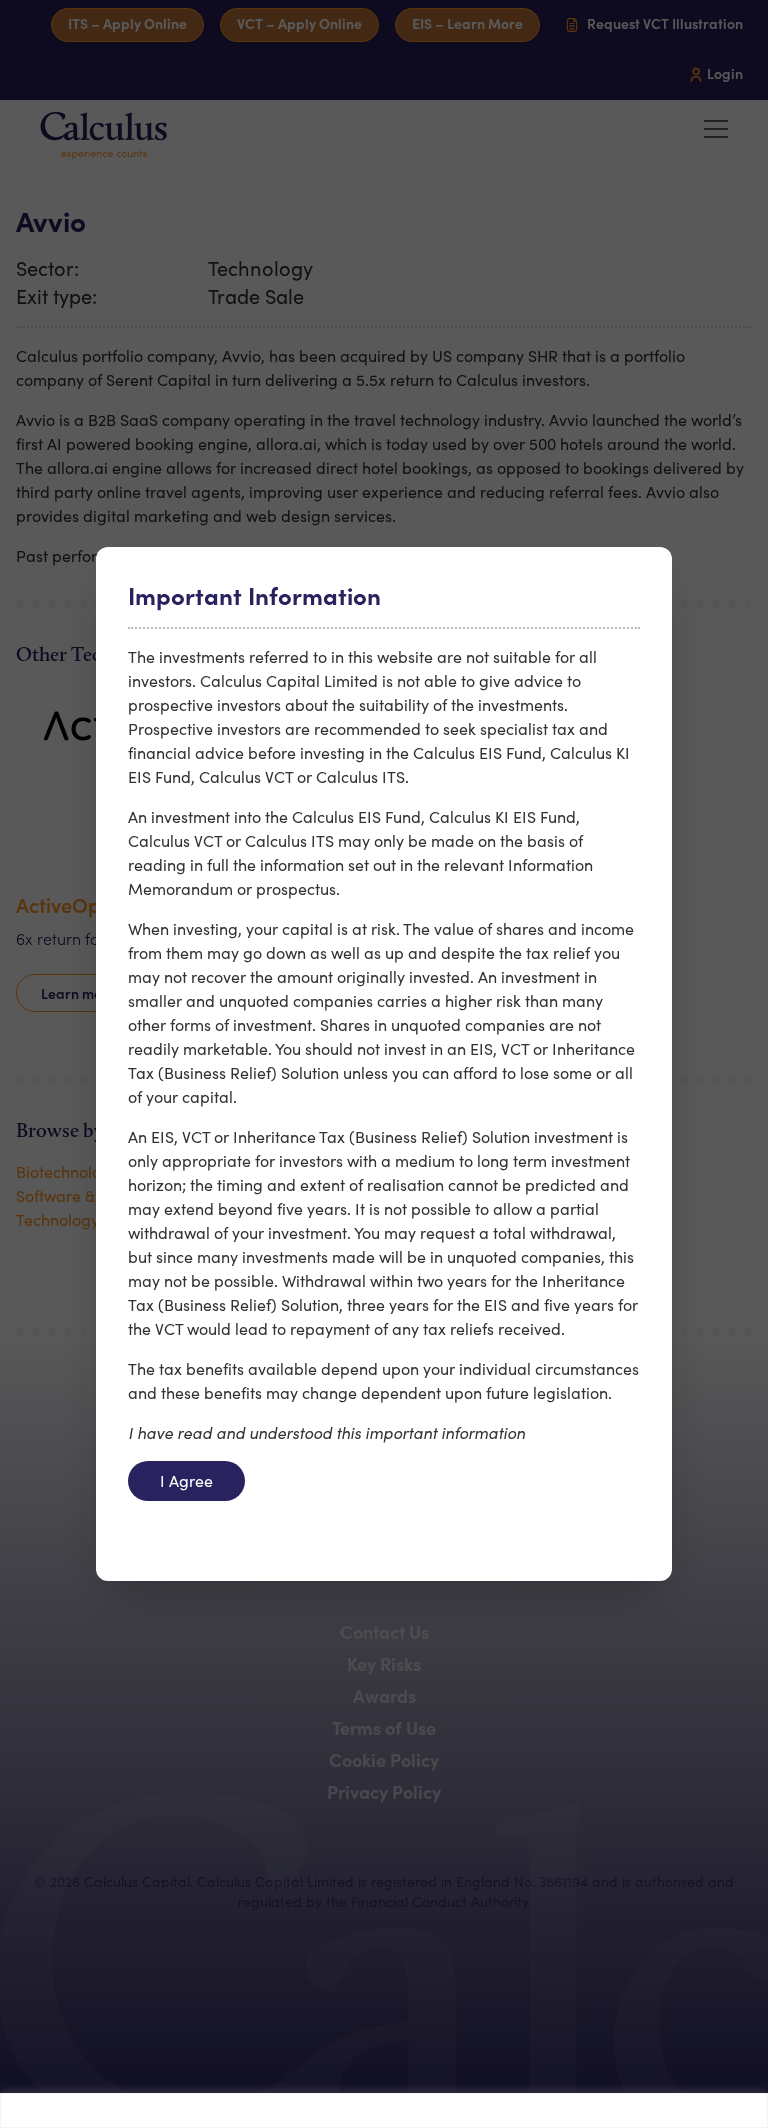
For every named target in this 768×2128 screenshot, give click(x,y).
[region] (384, 2110)
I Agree (186, 1480)
